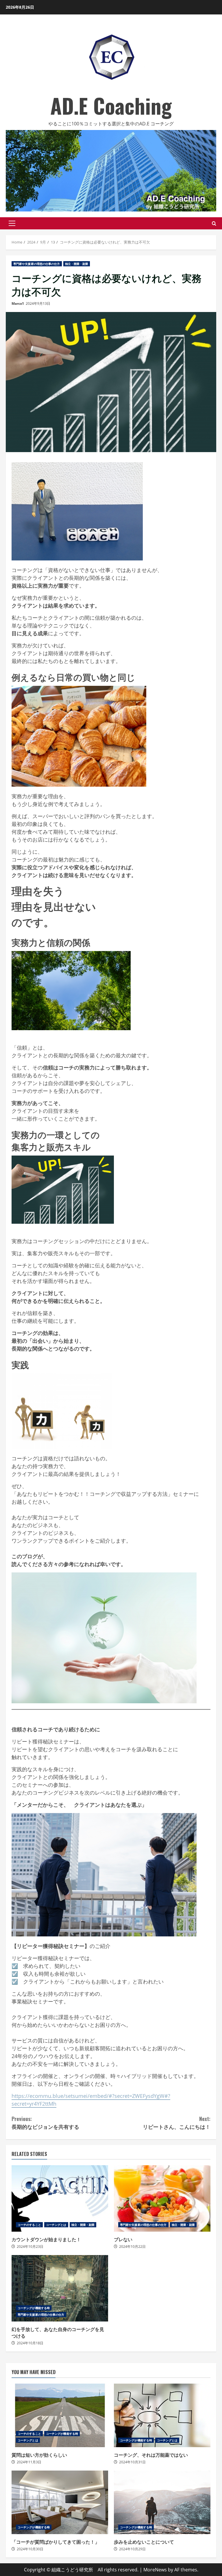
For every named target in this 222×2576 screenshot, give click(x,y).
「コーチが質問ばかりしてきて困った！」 (60, 2502)
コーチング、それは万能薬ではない (162, 2415)
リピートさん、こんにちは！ (177, 2123)
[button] (12, 223)
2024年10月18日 (30, 2343)
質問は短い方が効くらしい (60, 2415)
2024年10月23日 (30, 2247)
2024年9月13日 (38, 303)
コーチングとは (56, 2225)
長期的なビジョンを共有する (45, 2123)
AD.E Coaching (111, 105)
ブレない (162, 2198)
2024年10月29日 (132, 2549)
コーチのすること (29, 2225)
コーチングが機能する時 (34, 2308)
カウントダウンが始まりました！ (60, 2198)
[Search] (214, 223)
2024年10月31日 (132, 2462)
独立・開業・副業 (77, 264)
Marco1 (18, 303)
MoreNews (155, 2570)
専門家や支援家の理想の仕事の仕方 (37, 264)
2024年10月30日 (30, 2549)
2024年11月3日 (29, 2462)
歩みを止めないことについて (162, 2502)
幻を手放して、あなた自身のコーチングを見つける (60, 2288)
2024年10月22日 (132, 2247)
